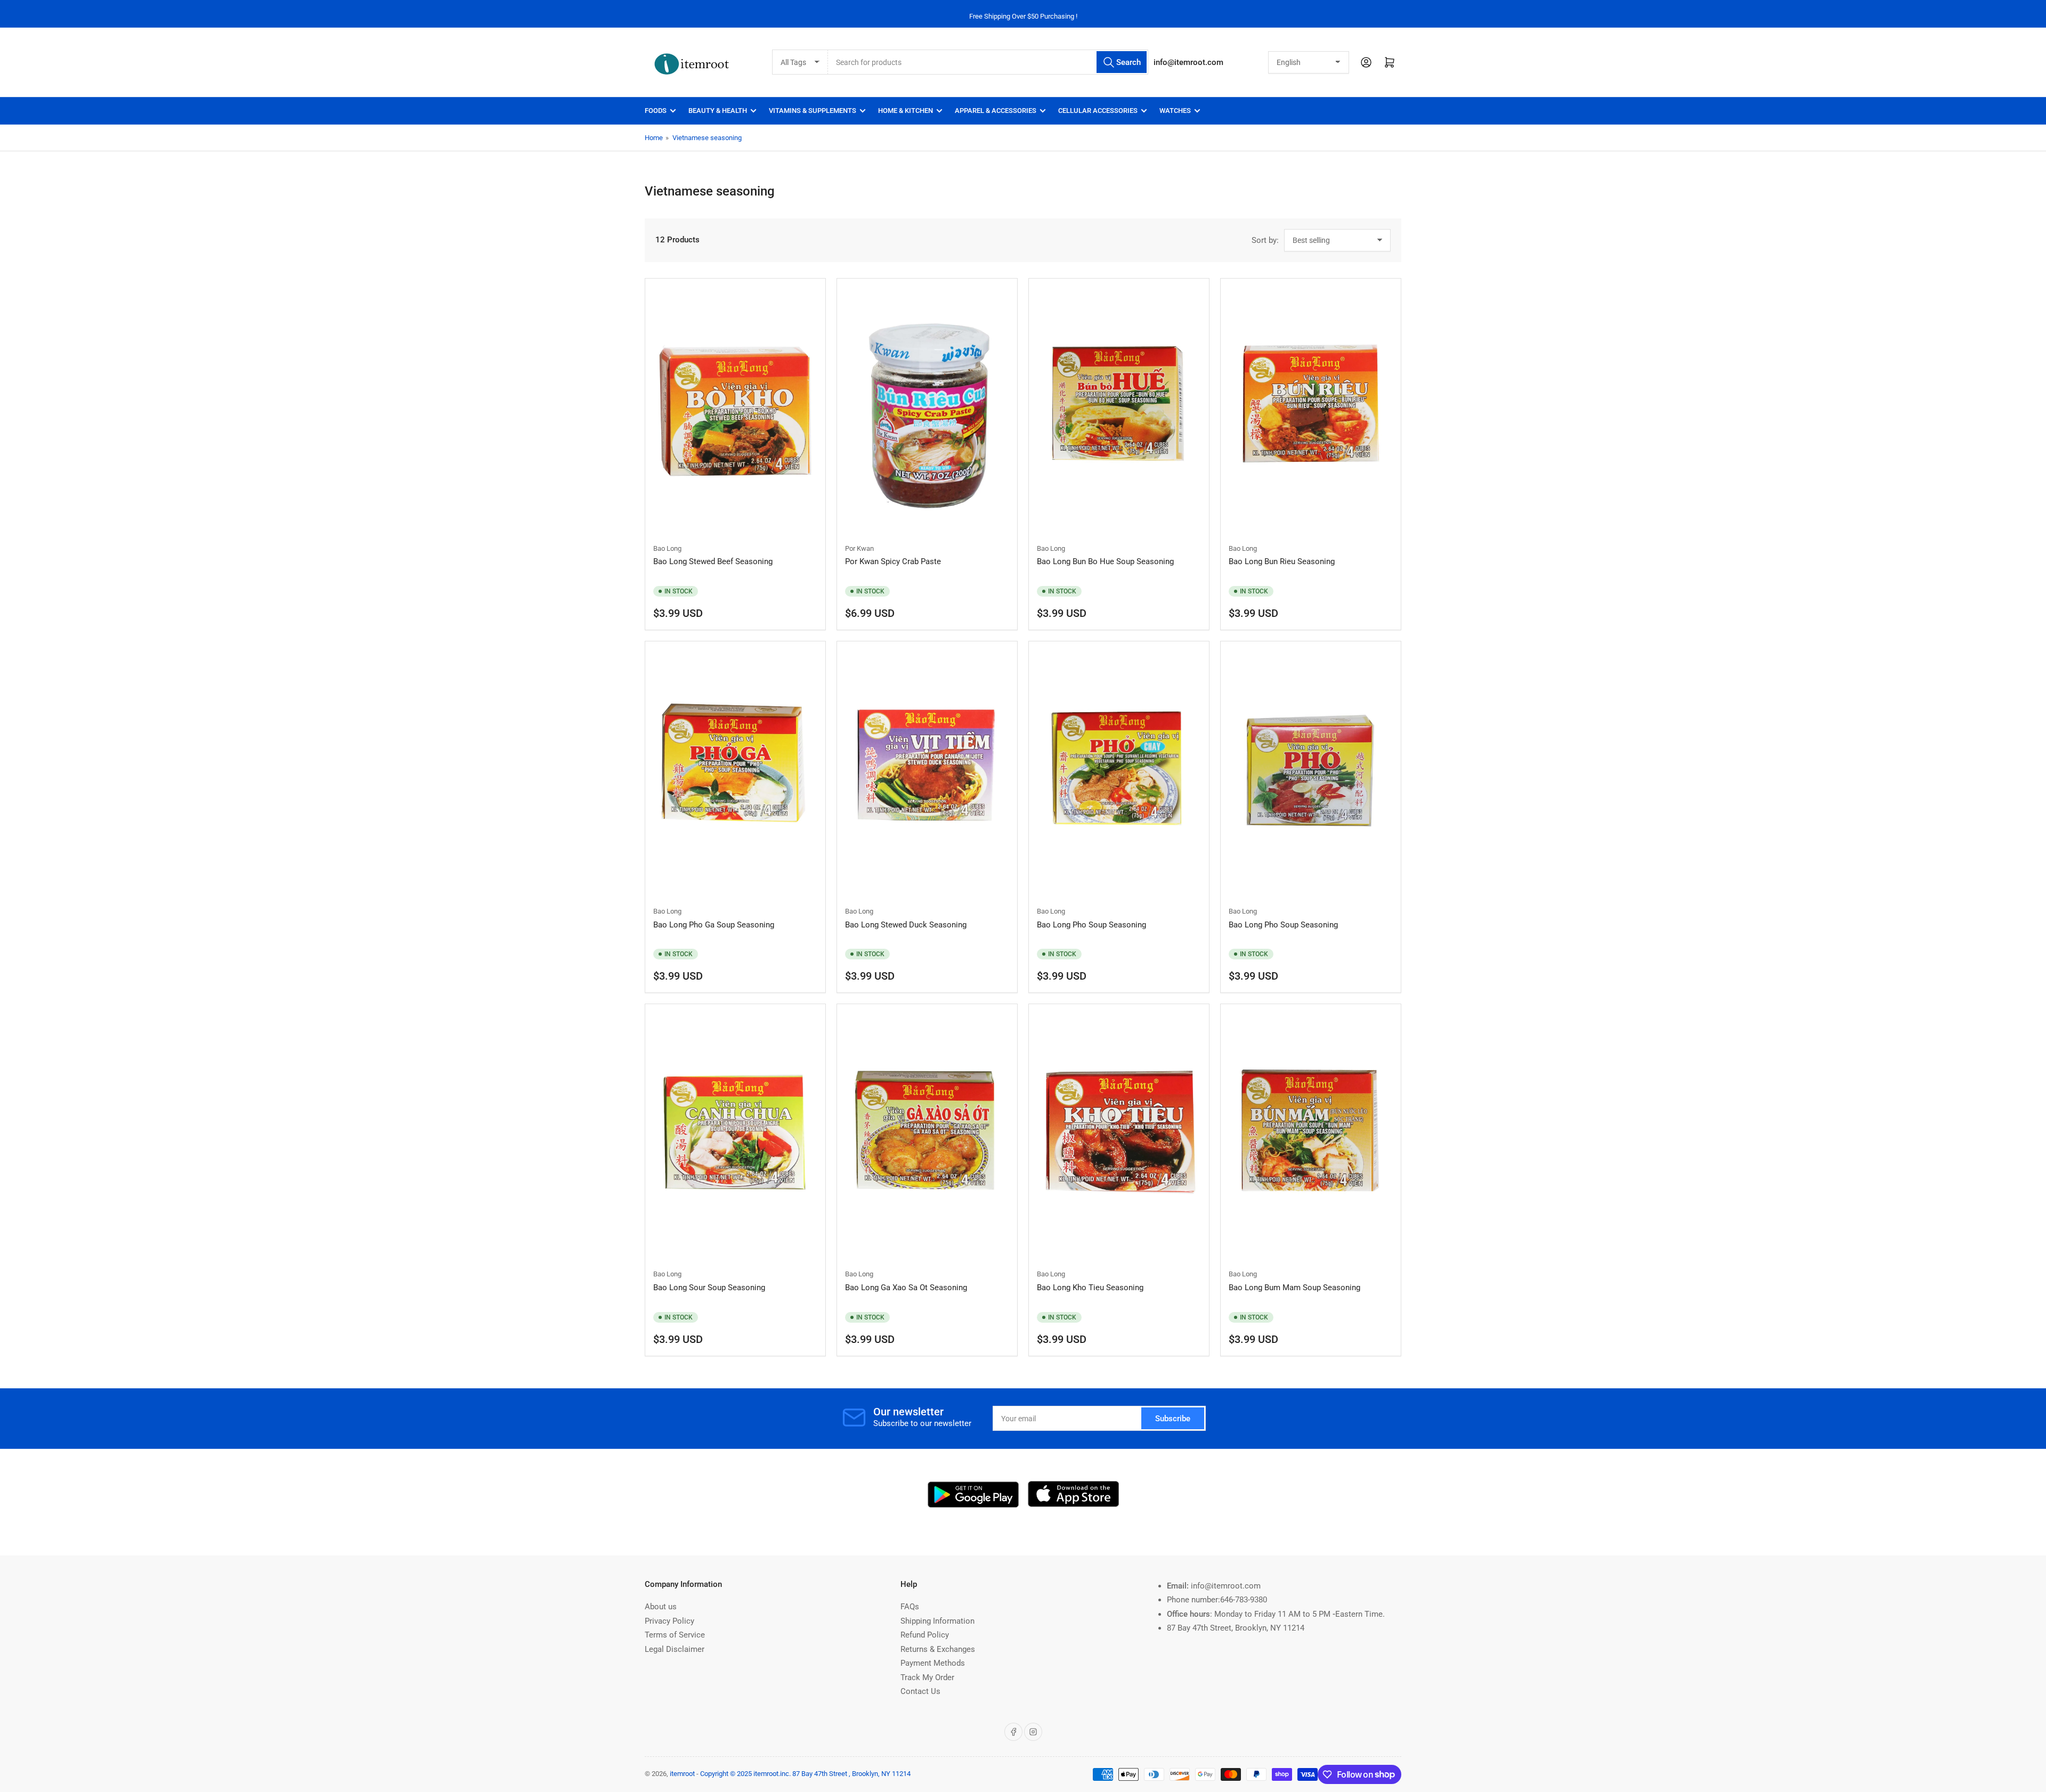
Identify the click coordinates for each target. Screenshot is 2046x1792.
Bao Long (667, 548)
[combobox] (988, 62)
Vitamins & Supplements (813, 111)
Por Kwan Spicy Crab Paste (893, 561)
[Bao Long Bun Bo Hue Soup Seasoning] (1119, 410)
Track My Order (927, 1677)
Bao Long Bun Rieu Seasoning (1282, 561)
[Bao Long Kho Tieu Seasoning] (1119, 1135)
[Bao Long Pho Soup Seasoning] (1119, 772)
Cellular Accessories (1098, 111)
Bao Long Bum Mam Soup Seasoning (1294, 1288)
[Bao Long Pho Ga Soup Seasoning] (735, 772)
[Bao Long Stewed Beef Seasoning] (735, 410)
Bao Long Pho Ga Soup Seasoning (714, 925)
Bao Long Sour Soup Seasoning (709, 1288)
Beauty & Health (718, 111)
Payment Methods (933, 1663)
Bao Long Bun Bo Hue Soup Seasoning (1105, 561)
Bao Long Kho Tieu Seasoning (1090, 1288)
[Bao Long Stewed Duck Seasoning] (927, 772)
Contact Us (920, 1691)
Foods (656, 111)
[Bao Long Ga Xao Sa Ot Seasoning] (927, 1135)
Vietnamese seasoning (707, 138)
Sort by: (1265, 240)
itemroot (682, 1774)
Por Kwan (859, 548)
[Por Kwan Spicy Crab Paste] (927, 410)
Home (654, 138)
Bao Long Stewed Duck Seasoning (906, 925)
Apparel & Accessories (996, 111)
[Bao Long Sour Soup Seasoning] (735, 1135)
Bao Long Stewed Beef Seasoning (713, 561)
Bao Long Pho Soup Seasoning (1091, 925)
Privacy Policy (669, 1621)
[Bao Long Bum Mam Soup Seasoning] (1311, 1135)
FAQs (910, 1607)
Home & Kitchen (906, 111)
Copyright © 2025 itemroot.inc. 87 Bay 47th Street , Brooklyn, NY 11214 (805, 1774)
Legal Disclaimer (675, 1649)
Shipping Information (937, 1621)
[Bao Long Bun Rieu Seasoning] (1311, 410)
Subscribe (1173, 1419)
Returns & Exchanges (938, 1649)
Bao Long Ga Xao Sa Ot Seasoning (906, 1288)
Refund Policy (925, 1635)
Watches (1175, 111)
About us (661, 1607)
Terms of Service (675, 1635)
